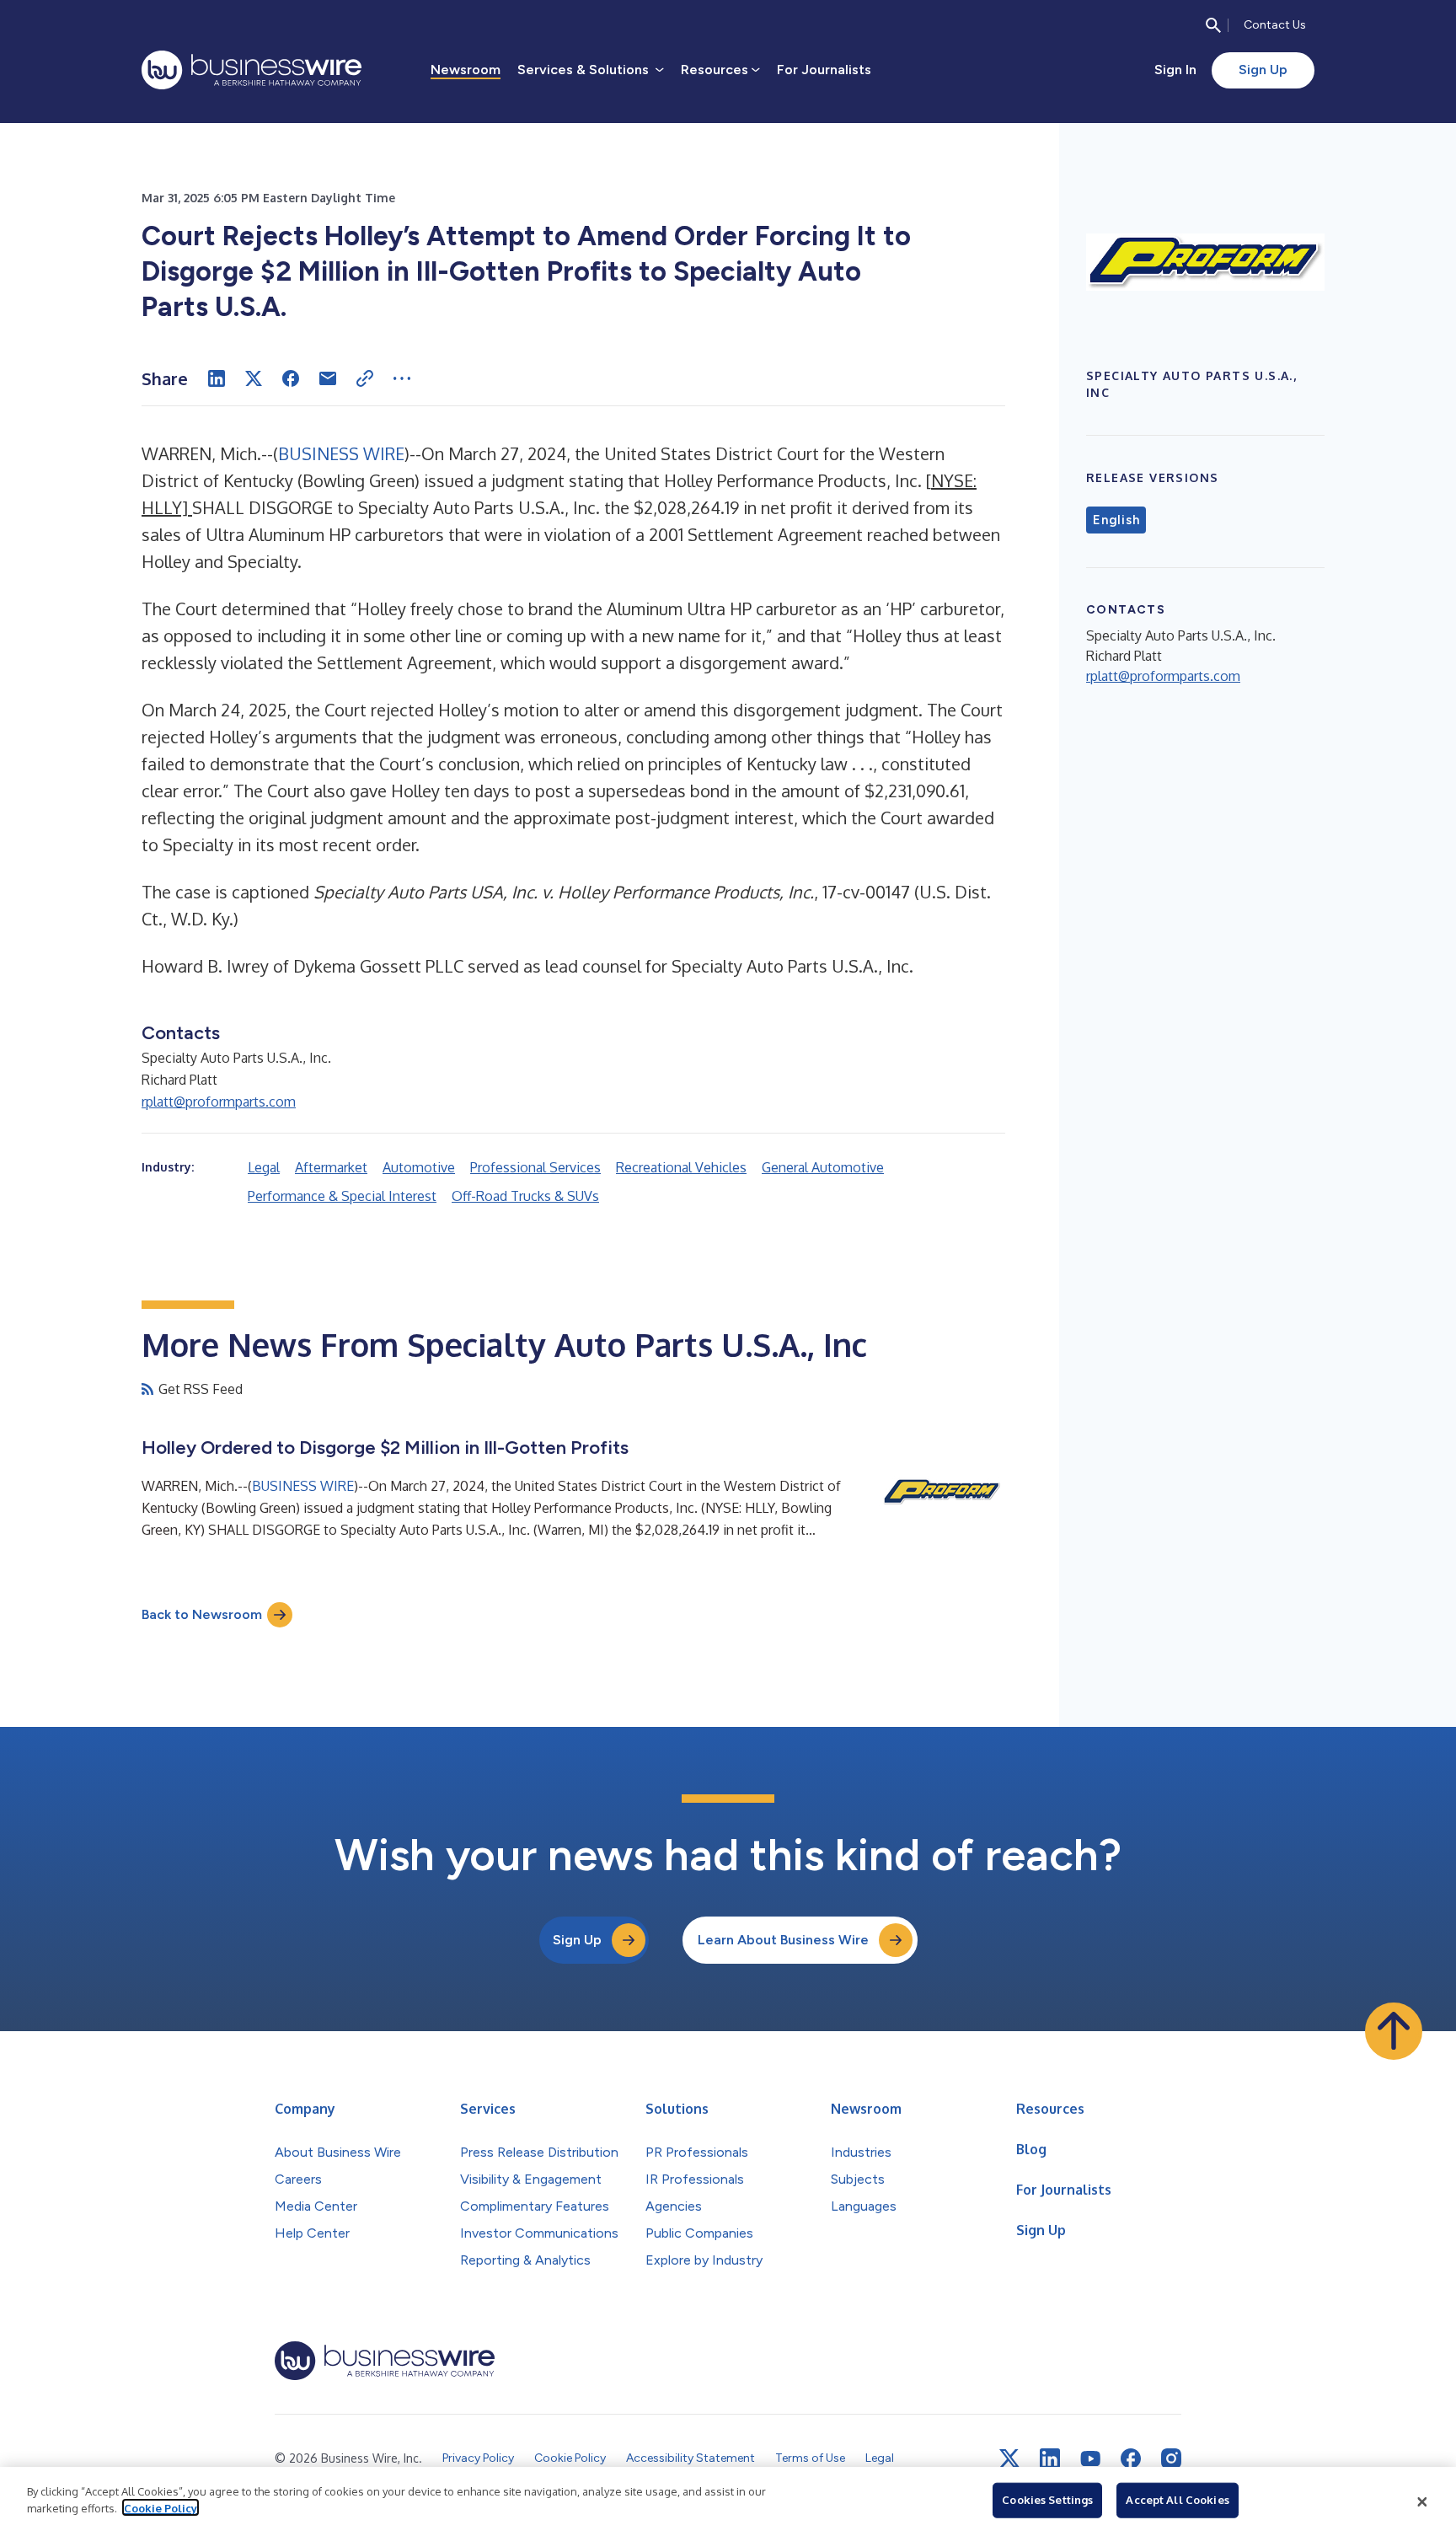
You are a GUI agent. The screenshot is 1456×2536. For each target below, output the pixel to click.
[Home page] (252, 70)
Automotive (419, 1167)
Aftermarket (331, 1167)
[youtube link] (1090, 2459)
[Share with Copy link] (365, 378)
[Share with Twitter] (254, 378)
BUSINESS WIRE (341, 453)
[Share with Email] (328, 378)
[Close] (1422, 2501)
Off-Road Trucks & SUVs (525, 1196)
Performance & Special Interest (342, 1196)
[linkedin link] (1050, 2458)
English (1116, 520)
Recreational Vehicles (681, 1167)
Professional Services (535, 1167)
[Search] (1213, 25)
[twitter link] (1009, 2458)
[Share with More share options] (402, 378)
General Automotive (823, 1167)
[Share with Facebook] (291, 378)
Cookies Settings (1047, 2500)
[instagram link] (1171, 2458)
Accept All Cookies (1177, 2500)
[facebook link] (1131, 2458)
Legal (264, 1167)
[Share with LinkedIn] (217, 378)
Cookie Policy (161, 2507)
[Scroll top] (1394, 2031)
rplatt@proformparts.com (219, 1102)
